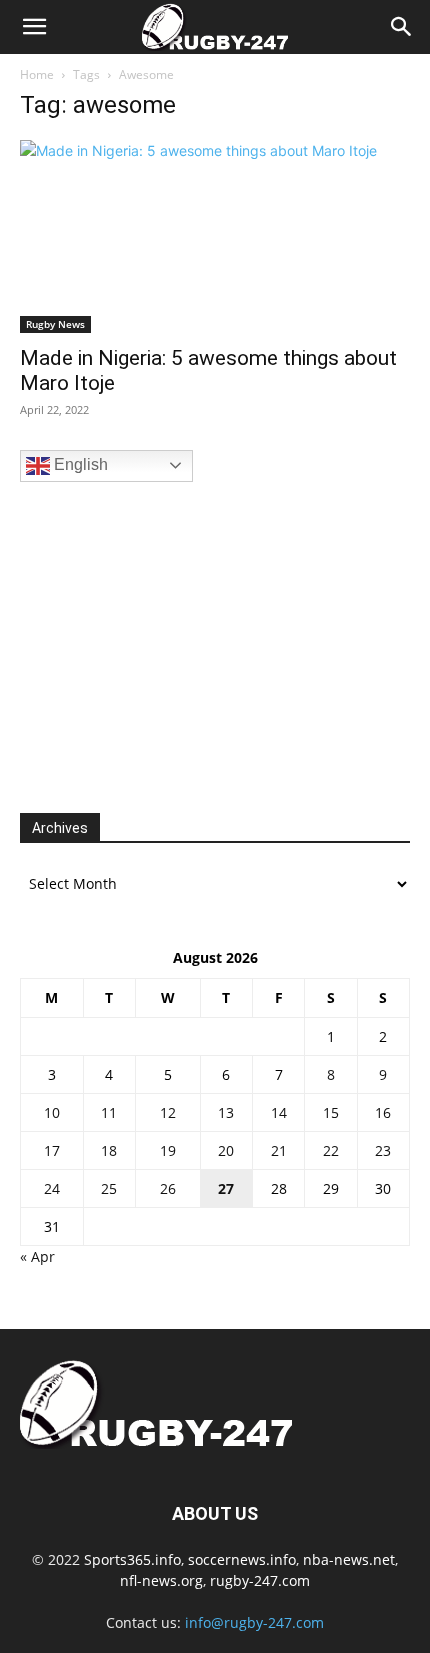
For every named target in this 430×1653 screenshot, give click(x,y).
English (79, 464)
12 (168, 1112)
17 (52, 1150)
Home (37, 74)
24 (52, 1188)
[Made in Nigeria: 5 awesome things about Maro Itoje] (215, 236)
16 (383, 1112)
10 (52, 1112)
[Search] (402, 27)
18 (109, 1150)
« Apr (37, 1256)
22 (331, 1150)
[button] (34, 27)
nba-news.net (349, 1559)
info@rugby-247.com (254, 1622)
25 (109, 1188)
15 (331, 1112)
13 (226, 1112)
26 (168, 1188)
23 (383, 1150)
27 (226, 1188)
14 (279, 1112)
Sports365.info (132, 1559)
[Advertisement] (170, 645)
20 (226, 1150)
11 (109, 1112)
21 (279, 1150)
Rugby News (55, 324)
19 (168, 1150)
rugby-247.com (260, 1580)
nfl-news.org (161, 1580)
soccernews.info (242, 1559)
